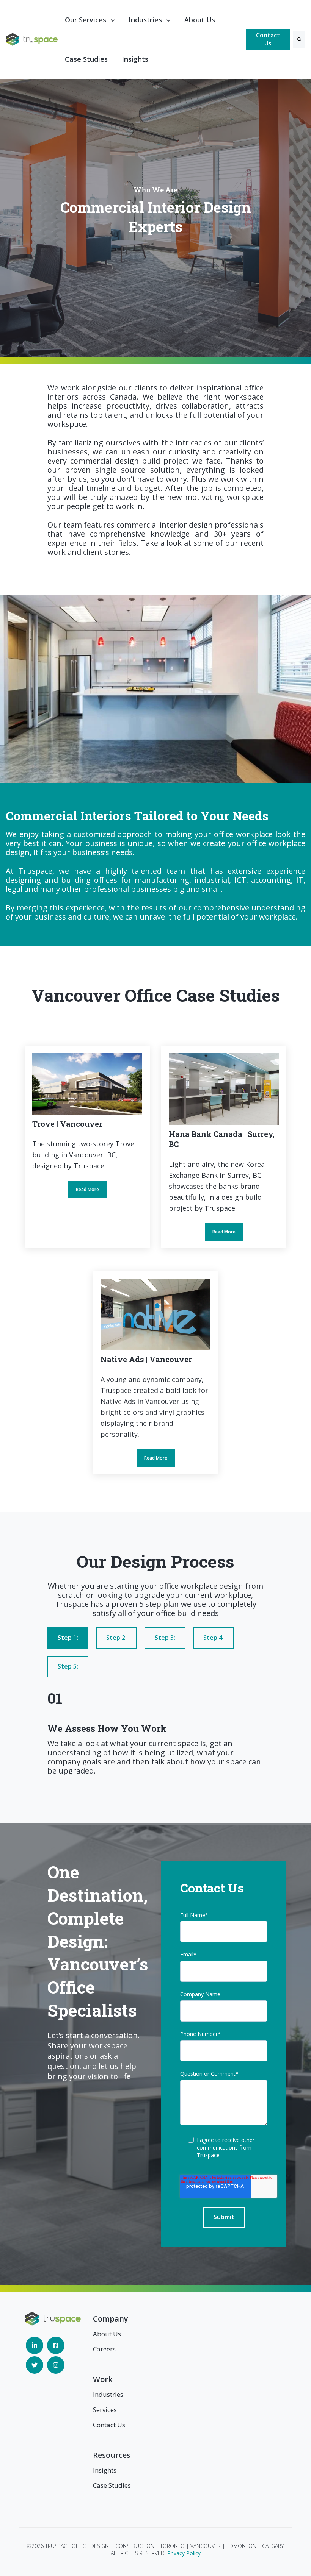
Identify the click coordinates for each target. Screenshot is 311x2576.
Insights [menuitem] (105, 2470)
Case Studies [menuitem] (112, 2485)
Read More (87, 1147)
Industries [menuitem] (108, 2394)
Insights (135, 59)
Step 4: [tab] (214, 1638)
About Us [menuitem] (107, 2334)
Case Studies (86, 59)
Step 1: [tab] (68, 1638)
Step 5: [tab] (68, 1666)
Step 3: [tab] (165, 1638)
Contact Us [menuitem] (109, 2425)
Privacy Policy (184, 2553)
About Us (200, 20)
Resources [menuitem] (112, 2455)
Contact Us (268, 39)
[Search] (299, 39)
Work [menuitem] (103, 2379)
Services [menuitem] (105, 2410)
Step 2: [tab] (116, 1638)
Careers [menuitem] (104, 2349)
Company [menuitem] (111, 2319)
